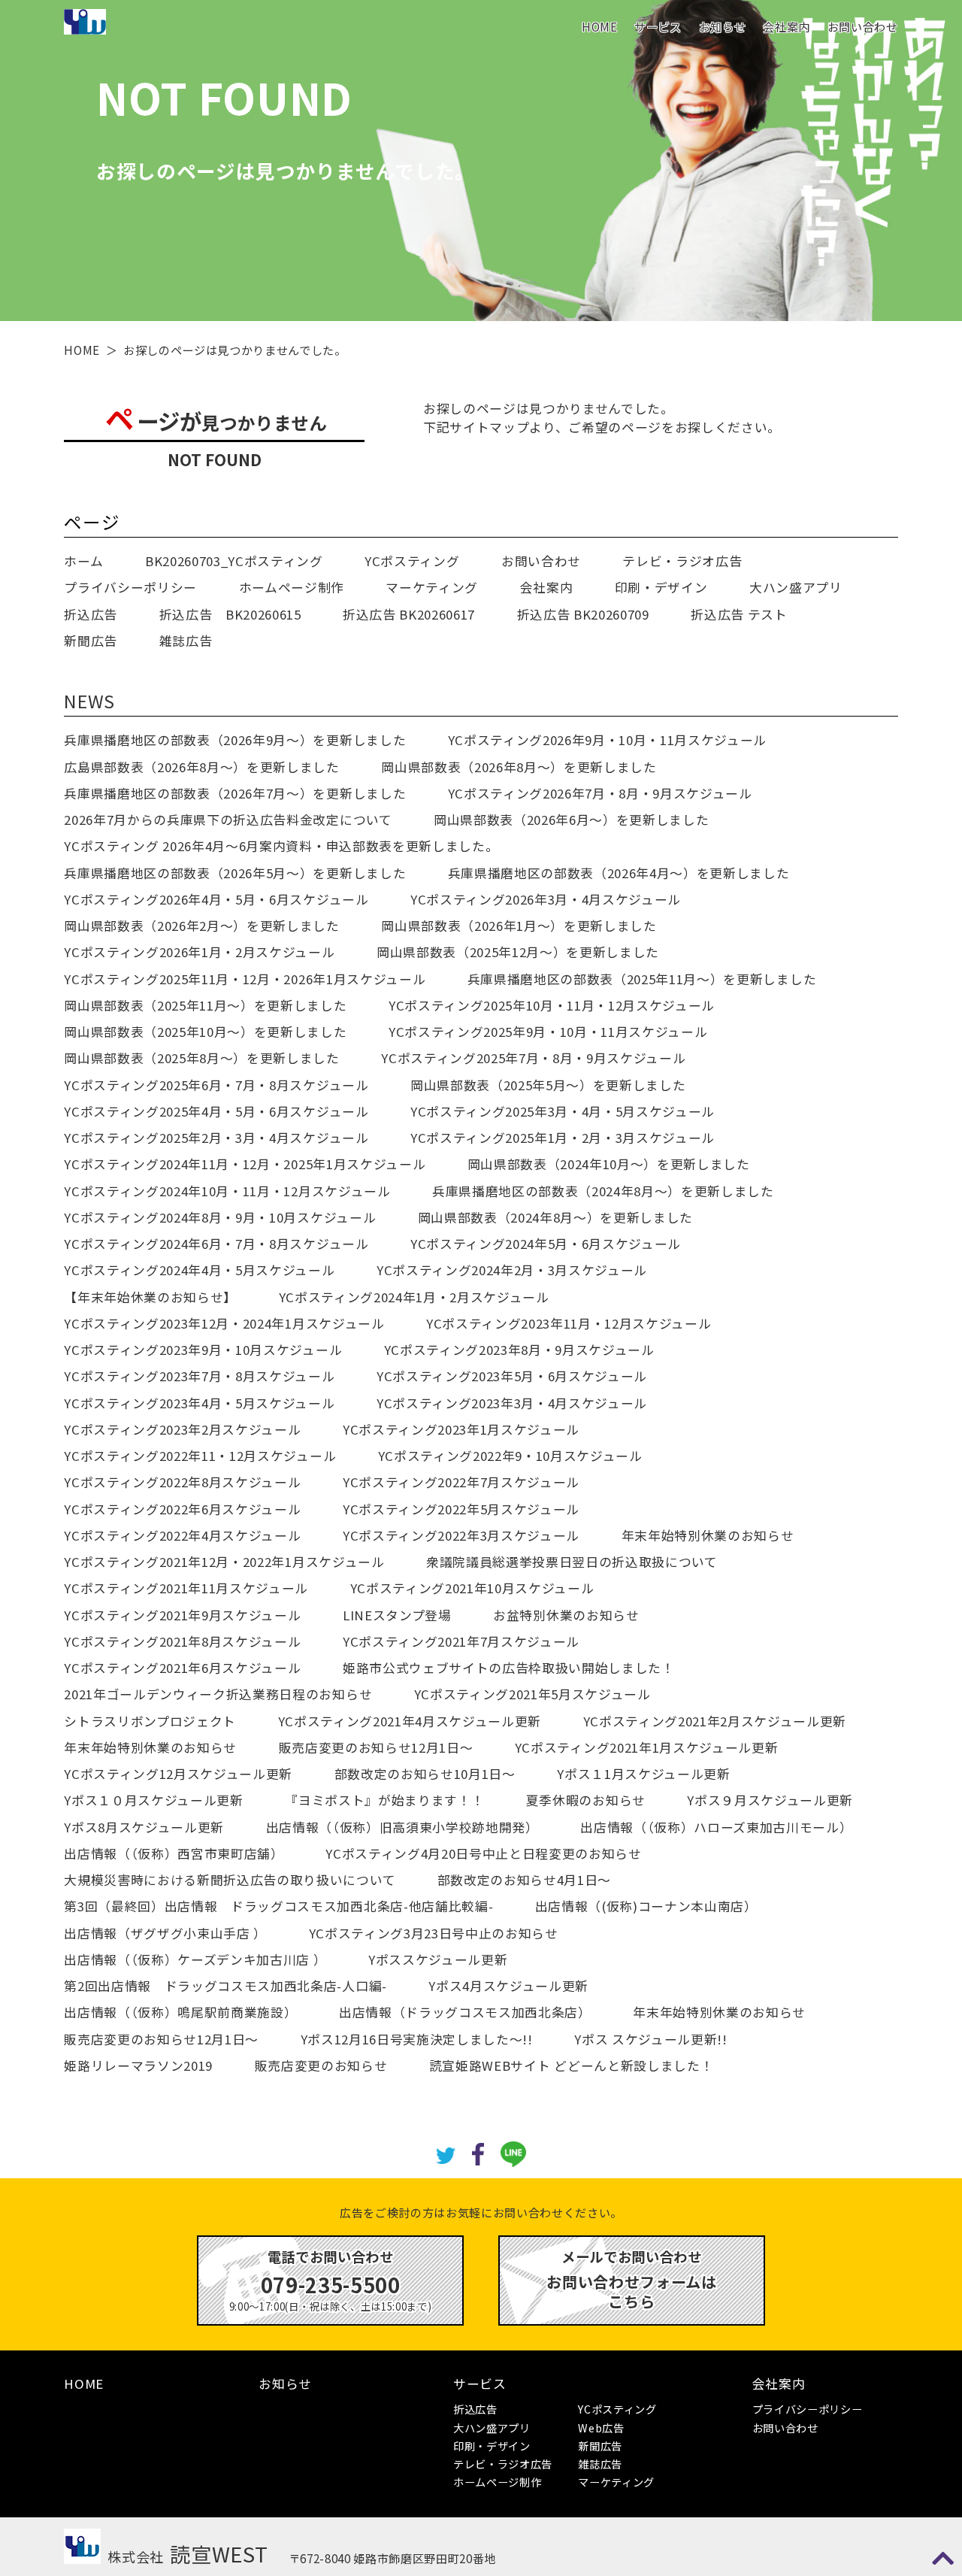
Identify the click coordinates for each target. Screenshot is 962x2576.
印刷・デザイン (661, 587)
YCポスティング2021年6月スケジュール (182, 1668)
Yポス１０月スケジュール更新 (153, 1800)
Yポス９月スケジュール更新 (770, 1800)
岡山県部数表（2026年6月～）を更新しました (571, 820)
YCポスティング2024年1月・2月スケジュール (414, 1297)
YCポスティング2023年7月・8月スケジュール (199, 1376)
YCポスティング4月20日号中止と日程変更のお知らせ (483, 1853)
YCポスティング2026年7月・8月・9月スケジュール (600, 793)
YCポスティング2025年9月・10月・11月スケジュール (548, 1032)
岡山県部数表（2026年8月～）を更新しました (519, 767)
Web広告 (601, 2428)
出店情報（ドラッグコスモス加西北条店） (465, 2012)
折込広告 (91, 614)
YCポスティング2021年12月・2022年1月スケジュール (224, 1562)
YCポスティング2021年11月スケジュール (186, 1588)
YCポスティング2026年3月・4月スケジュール (546, 899)
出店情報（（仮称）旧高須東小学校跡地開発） (402, 1827)
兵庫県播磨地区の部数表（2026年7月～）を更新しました (235, 793)
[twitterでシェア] (446, 2153)
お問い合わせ (863, 26)
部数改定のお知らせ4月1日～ (524, 1880)
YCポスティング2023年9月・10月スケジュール (203, 1350)
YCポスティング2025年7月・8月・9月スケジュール (533, 1058)
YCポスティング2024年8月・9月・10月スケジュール (220, 1217)
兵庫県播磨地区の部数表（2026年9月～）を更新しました (235, 740)
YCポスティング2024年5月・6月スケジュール (546, 1244)
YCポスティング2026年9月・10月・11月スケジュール (608, 740)
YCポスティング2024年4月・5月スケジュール (199, 1270)
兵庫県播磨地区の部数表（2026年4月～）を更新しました (619, 873)
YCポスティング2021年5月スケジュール (532, 1694)
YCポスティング (412, 561)
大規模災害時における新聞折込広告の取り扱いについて (230, 1880)
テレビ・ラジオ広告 (682, 561)
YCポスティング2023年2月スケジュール (182, 1429)
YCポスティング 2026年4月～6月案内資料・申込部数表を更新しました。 (281, 846)
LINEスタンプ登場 (397, 1615)
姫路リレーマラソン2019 (138, 2065)
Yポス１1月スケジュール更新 (643, 1774)
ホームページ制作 (292, 587)
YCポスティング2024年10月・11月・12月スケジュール (227, 1191)
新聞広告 (91, 641)
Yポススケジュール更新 (438, 1959)
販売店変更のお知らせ (321, 2065)
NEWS (89, 701)
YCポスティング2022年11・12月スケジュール (200, 1456)
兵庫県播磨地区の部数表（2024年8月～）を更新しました (603, 1191)
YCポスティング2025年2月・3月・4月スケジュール (216, 1138)
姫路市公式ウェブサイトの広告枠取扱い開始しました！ (509, 1668)
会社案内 (787, 26)
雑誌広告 (186, 641)
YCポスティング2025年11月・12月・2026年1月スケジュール (245, 979)
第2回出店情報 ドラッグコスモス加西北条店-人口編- (225, 1986)
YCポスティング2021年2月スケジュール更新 (715, 1721)
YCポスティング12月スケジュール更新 (178, 1774)
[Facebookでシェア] (478, 2152)
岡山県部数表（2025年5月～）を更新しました (548, 1085)
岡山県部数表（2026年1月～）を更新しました (519, 926)
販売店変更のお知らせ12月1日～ (376, 1747)
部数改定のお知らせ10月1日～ (425, 1774)
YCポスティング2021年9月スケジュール (182, 1615)
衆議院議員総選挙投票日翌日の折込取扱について (572, 1562)
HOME (600, 26)
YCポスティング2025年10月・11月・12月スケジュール (552, 1005)
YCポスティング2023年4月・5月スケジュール (199, 1403)
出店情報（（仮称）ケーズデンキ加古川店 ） (195, 1959)
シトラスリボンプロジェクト (150, 1721)
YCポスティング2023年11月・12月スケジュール (569, 1323)
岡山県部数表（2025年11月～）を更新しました (205, 1005)
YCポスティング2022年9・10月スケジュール (510, 1456)
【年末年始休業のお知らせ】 (150, 1297)
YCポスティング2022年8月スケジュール (182, 1482)
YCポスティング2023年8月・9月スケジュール (519, 1350)
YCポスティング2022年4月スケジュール (182, 1535)
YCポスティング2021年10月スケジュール (472, 1588)
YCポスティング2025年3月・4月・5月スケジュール (563, 1111)
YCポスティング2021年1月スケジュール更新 (646, 1747)
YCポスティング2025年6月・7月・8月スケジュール (216, 1085)
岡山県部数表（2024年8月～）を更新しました (555, 1217)
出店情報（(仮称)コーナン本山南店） (646, 1906)
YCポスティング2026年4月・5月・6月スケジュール (216, 899)
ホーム (83, 561)
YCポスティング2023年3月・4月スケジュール (512, 1403)
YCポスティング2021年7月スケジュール (461, 1641)
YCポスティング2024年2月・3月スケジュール (512, 1270)
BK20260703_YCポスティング (234, 561)
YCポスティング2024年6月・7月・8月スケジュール (216, 1244)
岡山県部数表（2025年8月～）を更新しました (201, 1058)
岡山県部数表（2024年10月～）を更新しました (609, 1164)
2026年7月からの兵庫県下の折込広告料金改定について (228, 820)
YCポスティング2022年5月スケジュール (461, 1509)
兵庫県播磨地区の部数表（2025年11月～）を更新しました (642, 979)
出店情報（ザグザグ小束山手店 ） (165, 1933)
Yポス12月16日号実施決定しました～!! (417, 2039)
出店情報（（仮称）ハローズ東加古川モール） (716, 1827)
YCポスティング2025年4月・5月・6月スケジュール (216, 1111)
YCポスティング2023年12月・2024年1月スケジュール (224, 1323)
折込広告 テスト (739, 614)
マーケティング (432, 587)
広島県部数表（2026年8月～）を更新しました (201, 767)
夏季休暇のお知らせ (586, 1800)
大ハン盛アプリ (796, 587)
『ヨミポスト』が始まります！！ (384, 1800)
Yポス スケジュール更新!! (650, 2039)
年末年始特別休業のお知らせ (708, 1535)
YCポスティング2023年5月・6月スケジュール (512, 1376)
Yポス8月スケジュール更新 (144, 1827)
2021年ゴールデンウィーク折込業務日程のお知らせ (218, 1694)
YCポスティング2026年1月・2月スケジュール (199, 952)
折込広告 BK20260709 (583, 614)
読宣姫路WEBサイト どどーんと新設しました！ (571, 2065)
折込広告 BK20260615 (230, 614)
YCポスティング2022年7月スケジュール (461, 1482)
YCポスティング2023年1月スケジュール (461, 1429)
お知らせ (723, 26)
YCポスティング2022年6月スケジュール (182, 1509)
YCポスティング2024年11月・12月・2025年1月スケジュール (245, 1164)
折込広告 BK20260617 (409, 614)
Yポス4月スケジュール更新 (508, 1986)
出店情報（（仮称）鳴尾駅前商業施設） (180, 2012)
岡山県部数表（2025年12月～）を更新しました (518, 952)
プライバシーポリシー (130, 587)
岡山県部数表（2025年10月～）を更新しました (205, 1032)
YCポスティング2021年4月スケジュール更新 (410, 1721)
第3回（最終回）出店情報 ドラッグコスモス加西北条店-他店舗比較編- (278, 1906)
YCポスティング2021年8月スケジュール (182, 1641)
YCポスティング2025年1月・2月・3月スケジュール (563, 1138)
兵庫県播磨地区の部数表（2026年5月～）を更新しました (235, 873)
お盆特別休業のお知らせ (566, 1615)
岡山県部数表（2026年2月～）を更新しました (201, 926)
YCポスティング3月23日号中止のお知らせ (434, 1933)
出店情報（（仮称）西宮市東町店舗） (174, 1853)
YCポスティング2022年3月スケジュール (461, 1535)
